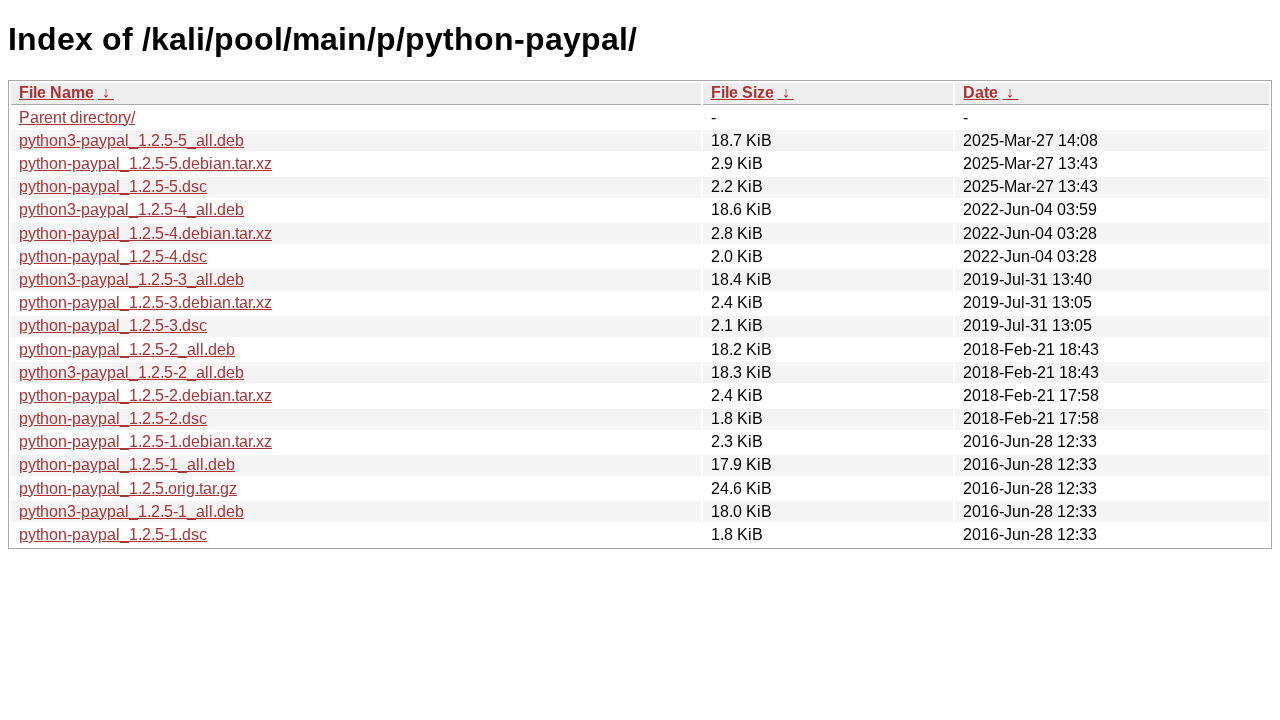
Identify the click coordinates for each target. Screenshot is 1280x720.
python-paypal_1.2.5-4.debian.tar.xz (145, 233)
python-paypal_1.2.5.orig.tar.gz (128, 488)
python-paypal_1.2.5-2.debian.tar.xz (145, 395)
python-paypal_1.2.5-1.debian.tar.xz (145, 441)
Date (980, 92)
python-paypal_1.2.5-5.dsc (113, 186)
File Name (56, 92)
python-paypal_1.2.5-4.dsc (113, 256)
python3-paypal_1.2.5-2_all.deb (131, 372)
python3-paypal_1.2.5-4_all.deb (131, 209)
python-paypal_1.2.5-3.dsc (113, 325)
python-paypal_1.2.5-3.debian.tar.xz (145, 302)
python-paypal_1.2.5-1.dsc (113, 534)
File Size (742, 92)
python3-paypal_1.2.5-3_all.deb (131, 279)
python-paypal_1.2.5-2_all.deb (127, 349)
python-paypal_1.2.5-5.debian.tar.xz (145, 163)
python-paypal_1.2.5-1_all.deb (127, 464)
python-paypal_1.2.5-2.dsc (113, 418)
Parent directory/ (77, 117)
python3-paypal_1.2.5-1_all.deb (131, 511)
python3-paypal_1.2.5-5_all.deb (131, 140)
